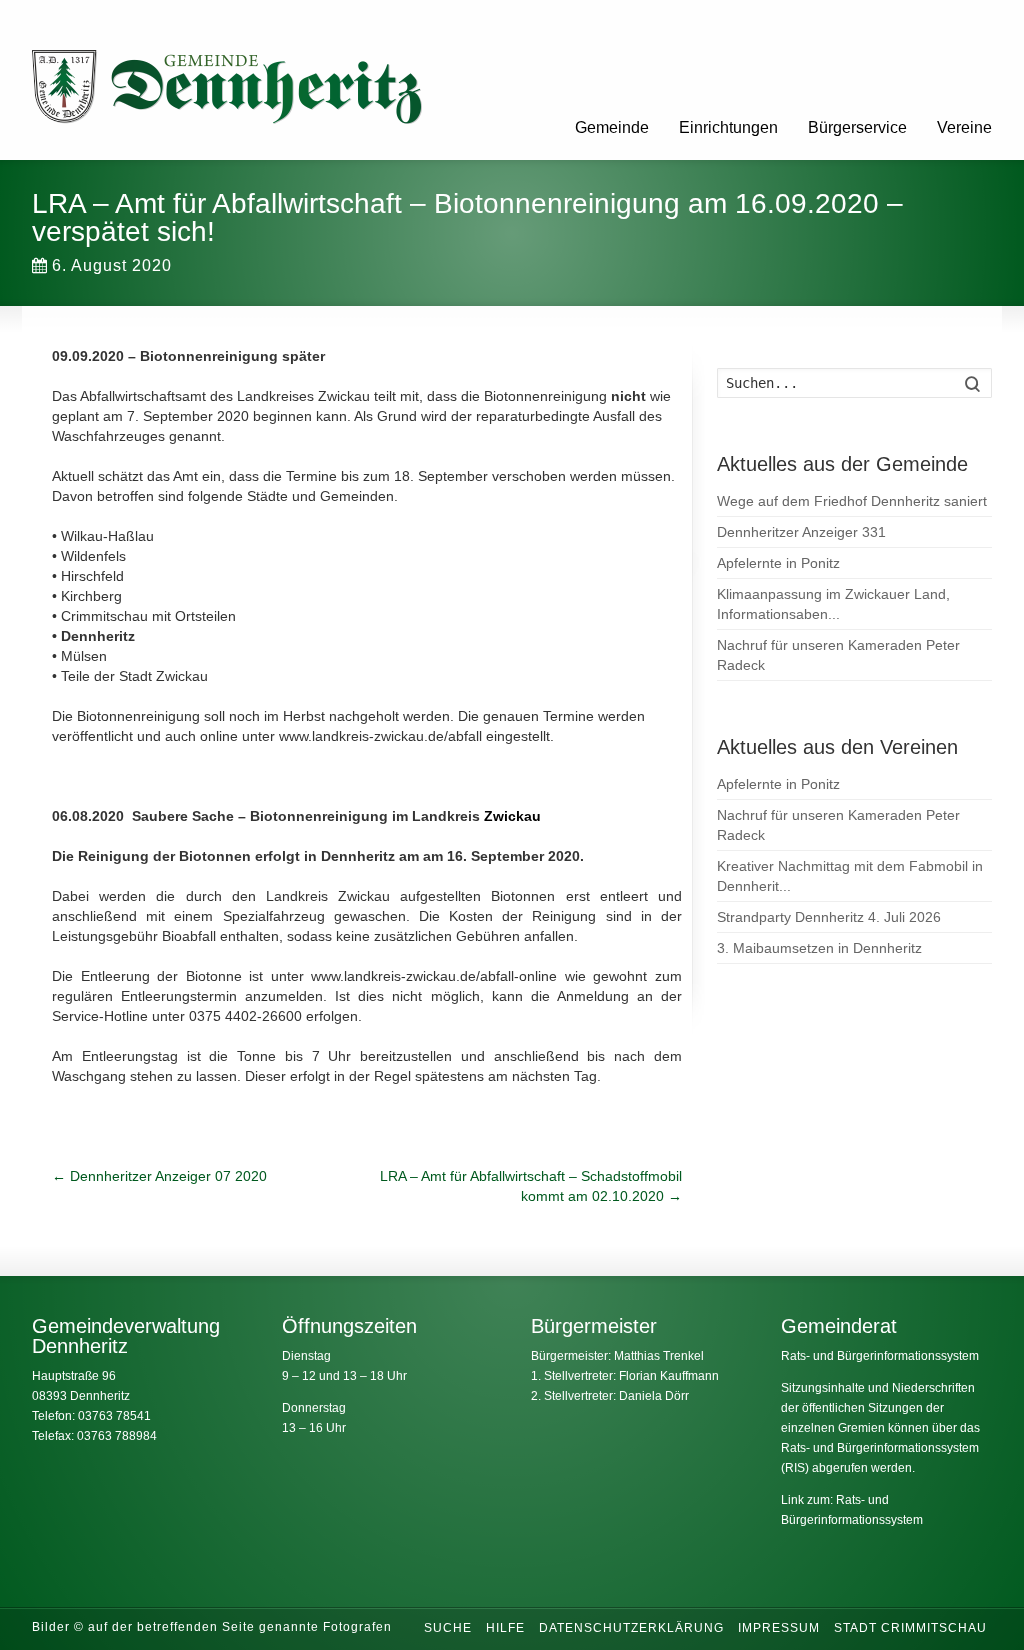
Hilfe (505, 1628)
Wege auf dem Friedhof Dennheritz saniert (852, 501)
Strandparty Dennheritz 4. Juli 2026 (829, 917)
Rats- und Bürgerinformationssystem (880, 1356)
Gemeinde (612, 127)
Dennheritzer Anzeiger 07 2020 (159, 1176)
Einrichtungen (728, 127)
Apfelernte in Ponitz (778, 563)
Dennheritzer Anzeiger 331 (801, 532)
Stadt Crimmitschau (910, 1628)
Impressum (779, 1628)
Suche (448, 1628)
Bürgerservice (857, 127)
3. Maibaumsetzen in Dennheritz (819, 948)
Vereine (964, 127)
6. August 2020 (112, 265)
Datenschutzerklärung (631, 1628)
